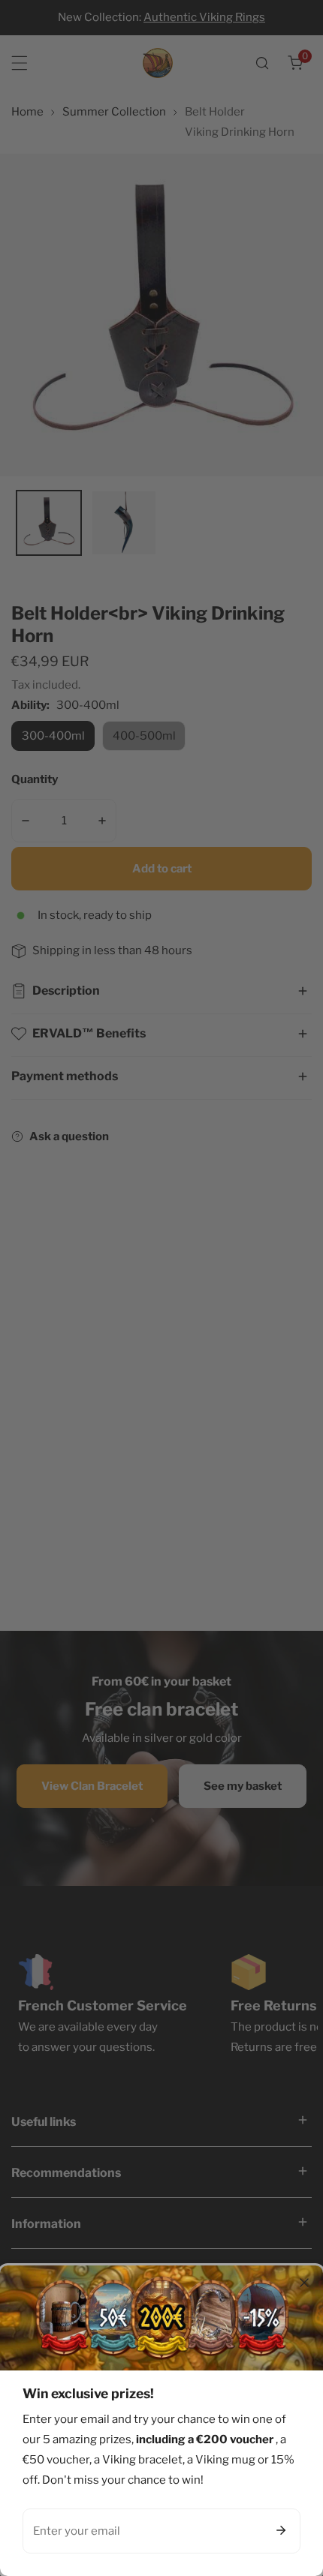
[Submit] (281, 2530)
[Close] (304, 2283)
